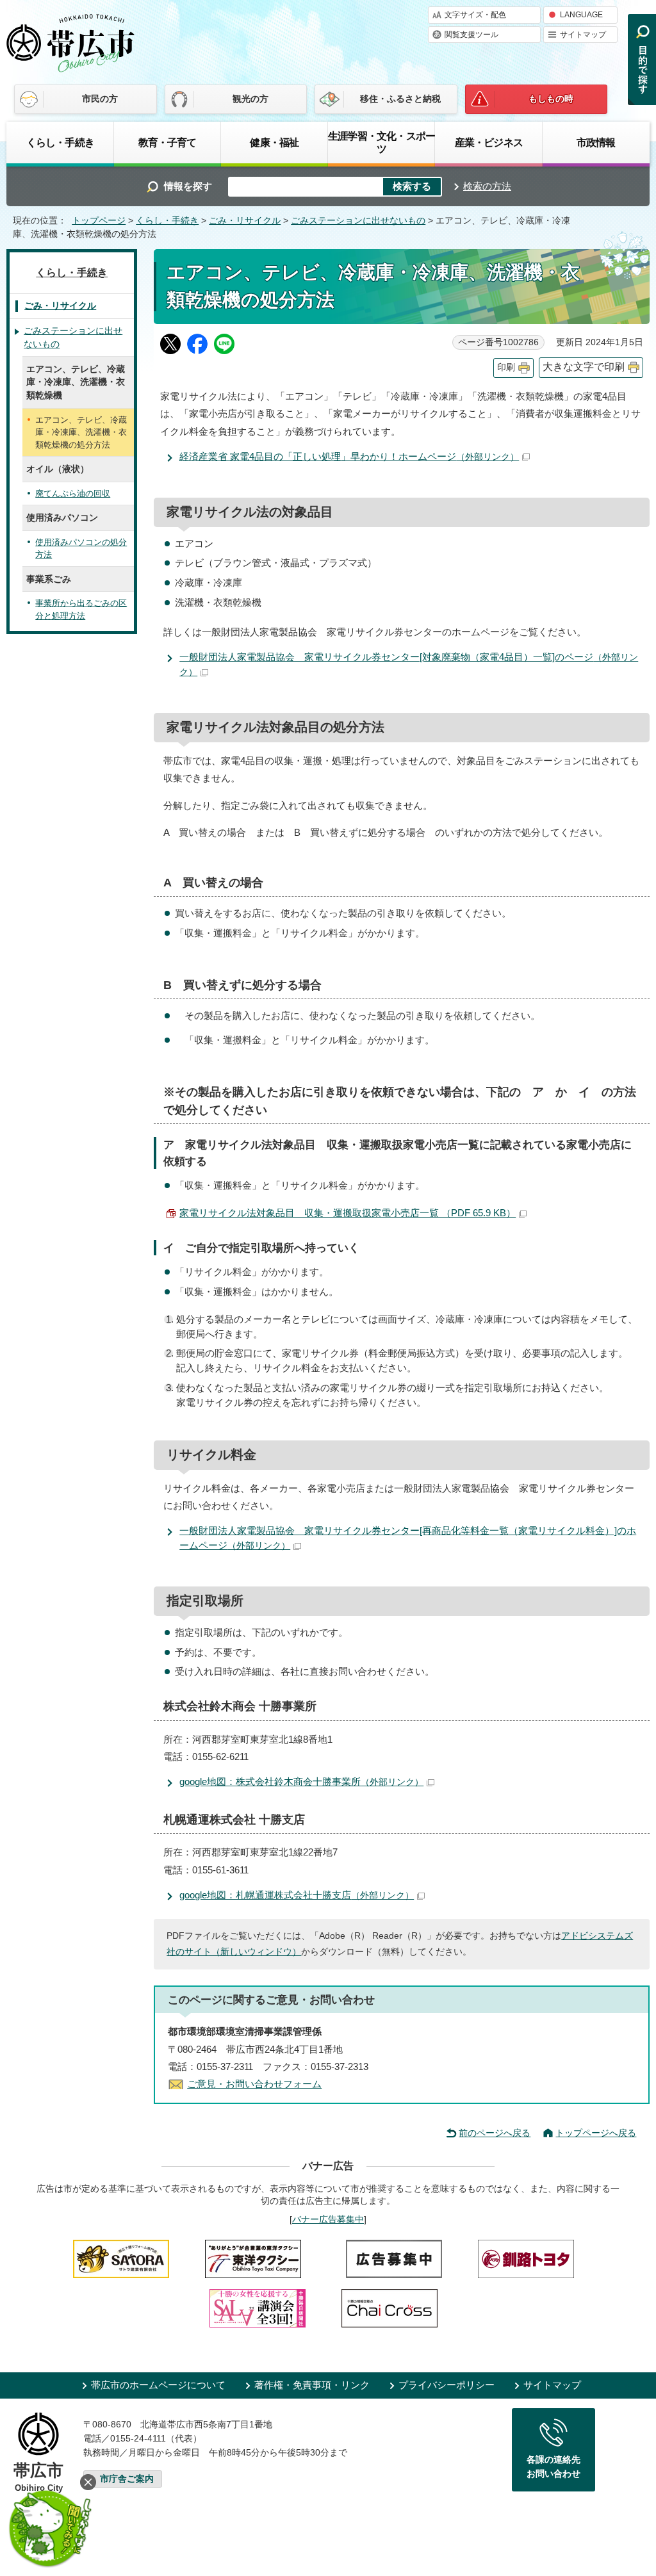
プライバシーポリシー (447, 2385)
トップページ (99, 221)
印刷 (506, 367)
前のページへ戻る (495, 2133)
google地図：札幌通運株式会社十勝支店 (297, 1895)
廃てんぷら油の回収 (73, 493)
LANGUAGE (581, 15)
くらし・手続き (60, 142)
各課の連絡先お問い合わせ (553, 2466)
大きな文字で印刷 (584, 367)
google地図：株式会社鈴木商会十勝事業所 (301, 1781)
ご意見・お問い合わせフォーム (254, 2084)
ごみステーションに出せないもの (358, 221)
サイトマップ (583, 35)
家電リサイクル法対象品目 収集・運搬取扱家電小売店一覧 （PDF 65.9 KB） (348, 1213)
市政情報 (596, 142)
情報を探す (188, 186)
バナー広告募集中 (328, 2219)
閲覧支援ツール (471, 35)
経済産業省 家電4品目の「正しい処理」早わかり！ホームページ (349, 456)
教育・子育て (168, 142)
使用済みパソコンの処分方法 (81, 549)
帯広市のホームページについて (158, 2385)
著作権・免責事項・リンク (312, 2385)
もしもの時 (551, 99)
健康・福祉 (274, 142)
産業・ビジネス (489, 142)
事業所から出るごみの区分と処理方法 (81, 609)
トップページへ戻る (596, 2133)
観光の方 (250, 99)
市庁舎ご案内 (127, 2479)
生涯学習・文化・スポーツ (381, 142)
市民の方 (100, 99)
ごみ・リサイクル (245, 221)
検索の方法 (487, 186)
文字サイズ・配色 (475, 15)
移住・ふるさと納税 (400, 99)
